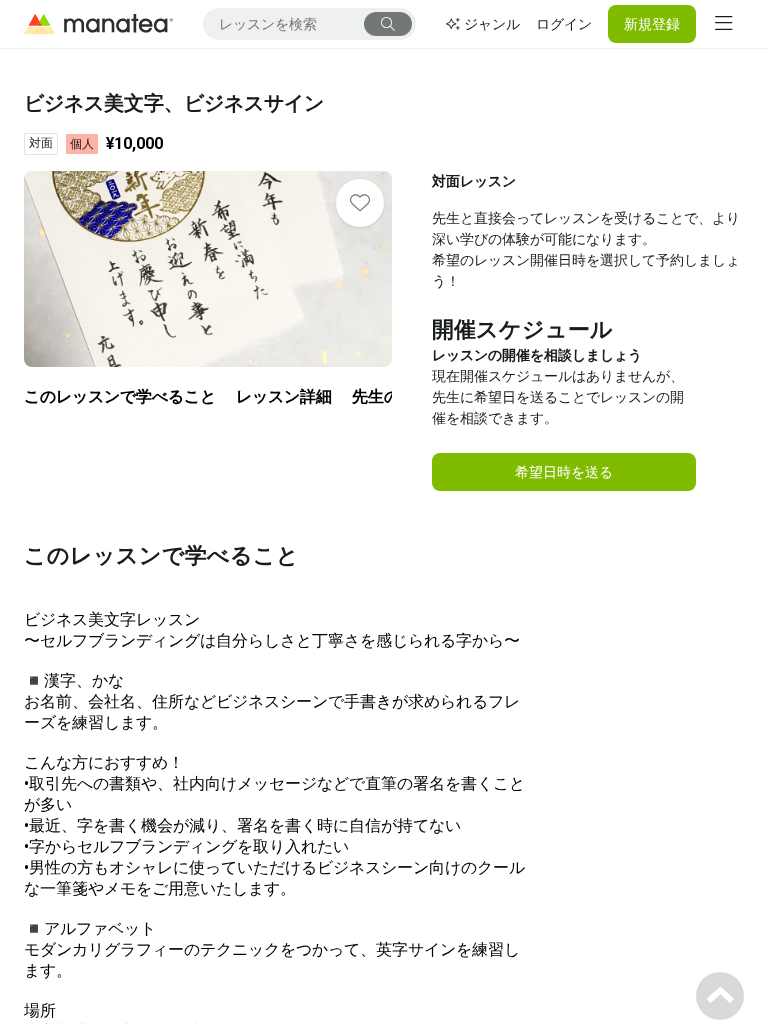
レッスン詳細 (284, 396)
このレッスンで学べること (120, 396)
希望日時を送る (564, 472)
